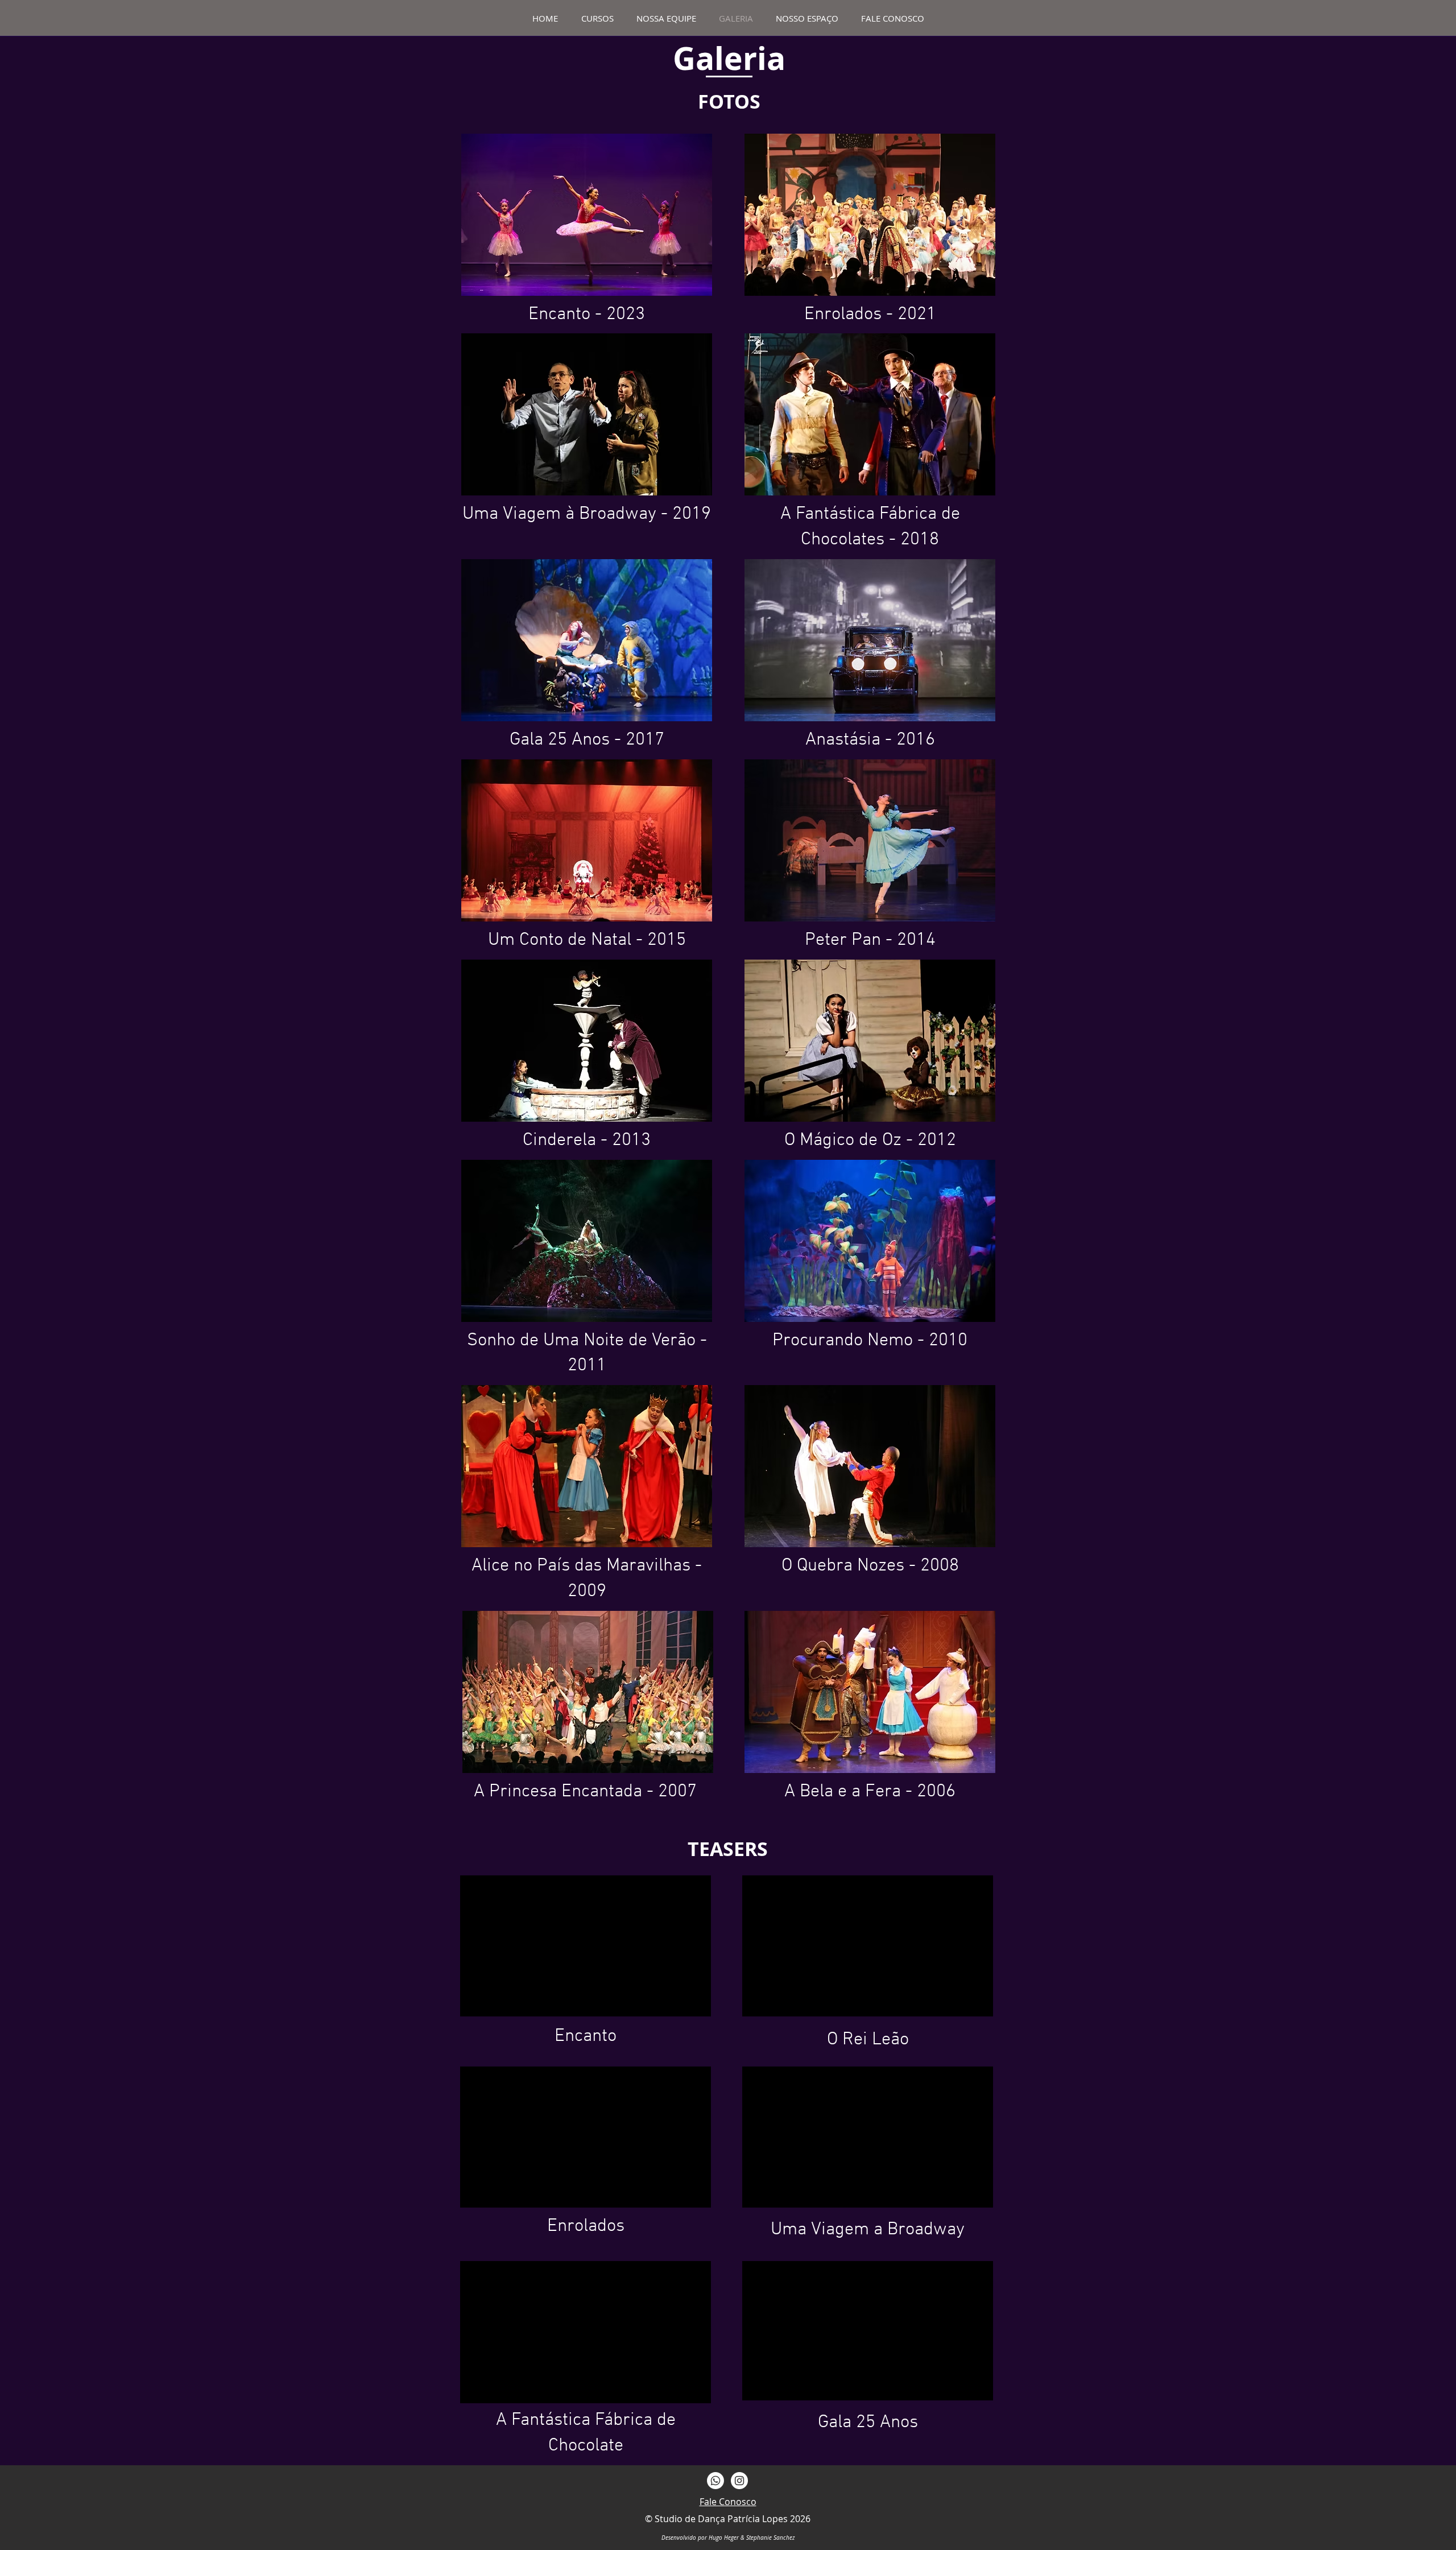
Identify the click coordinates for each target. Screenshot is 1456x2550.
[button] (587, 215)
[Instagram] (739, 2481)
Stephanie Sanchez (770, 2538)
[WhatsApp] (715, 2481)
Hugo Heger (724, 2538)
